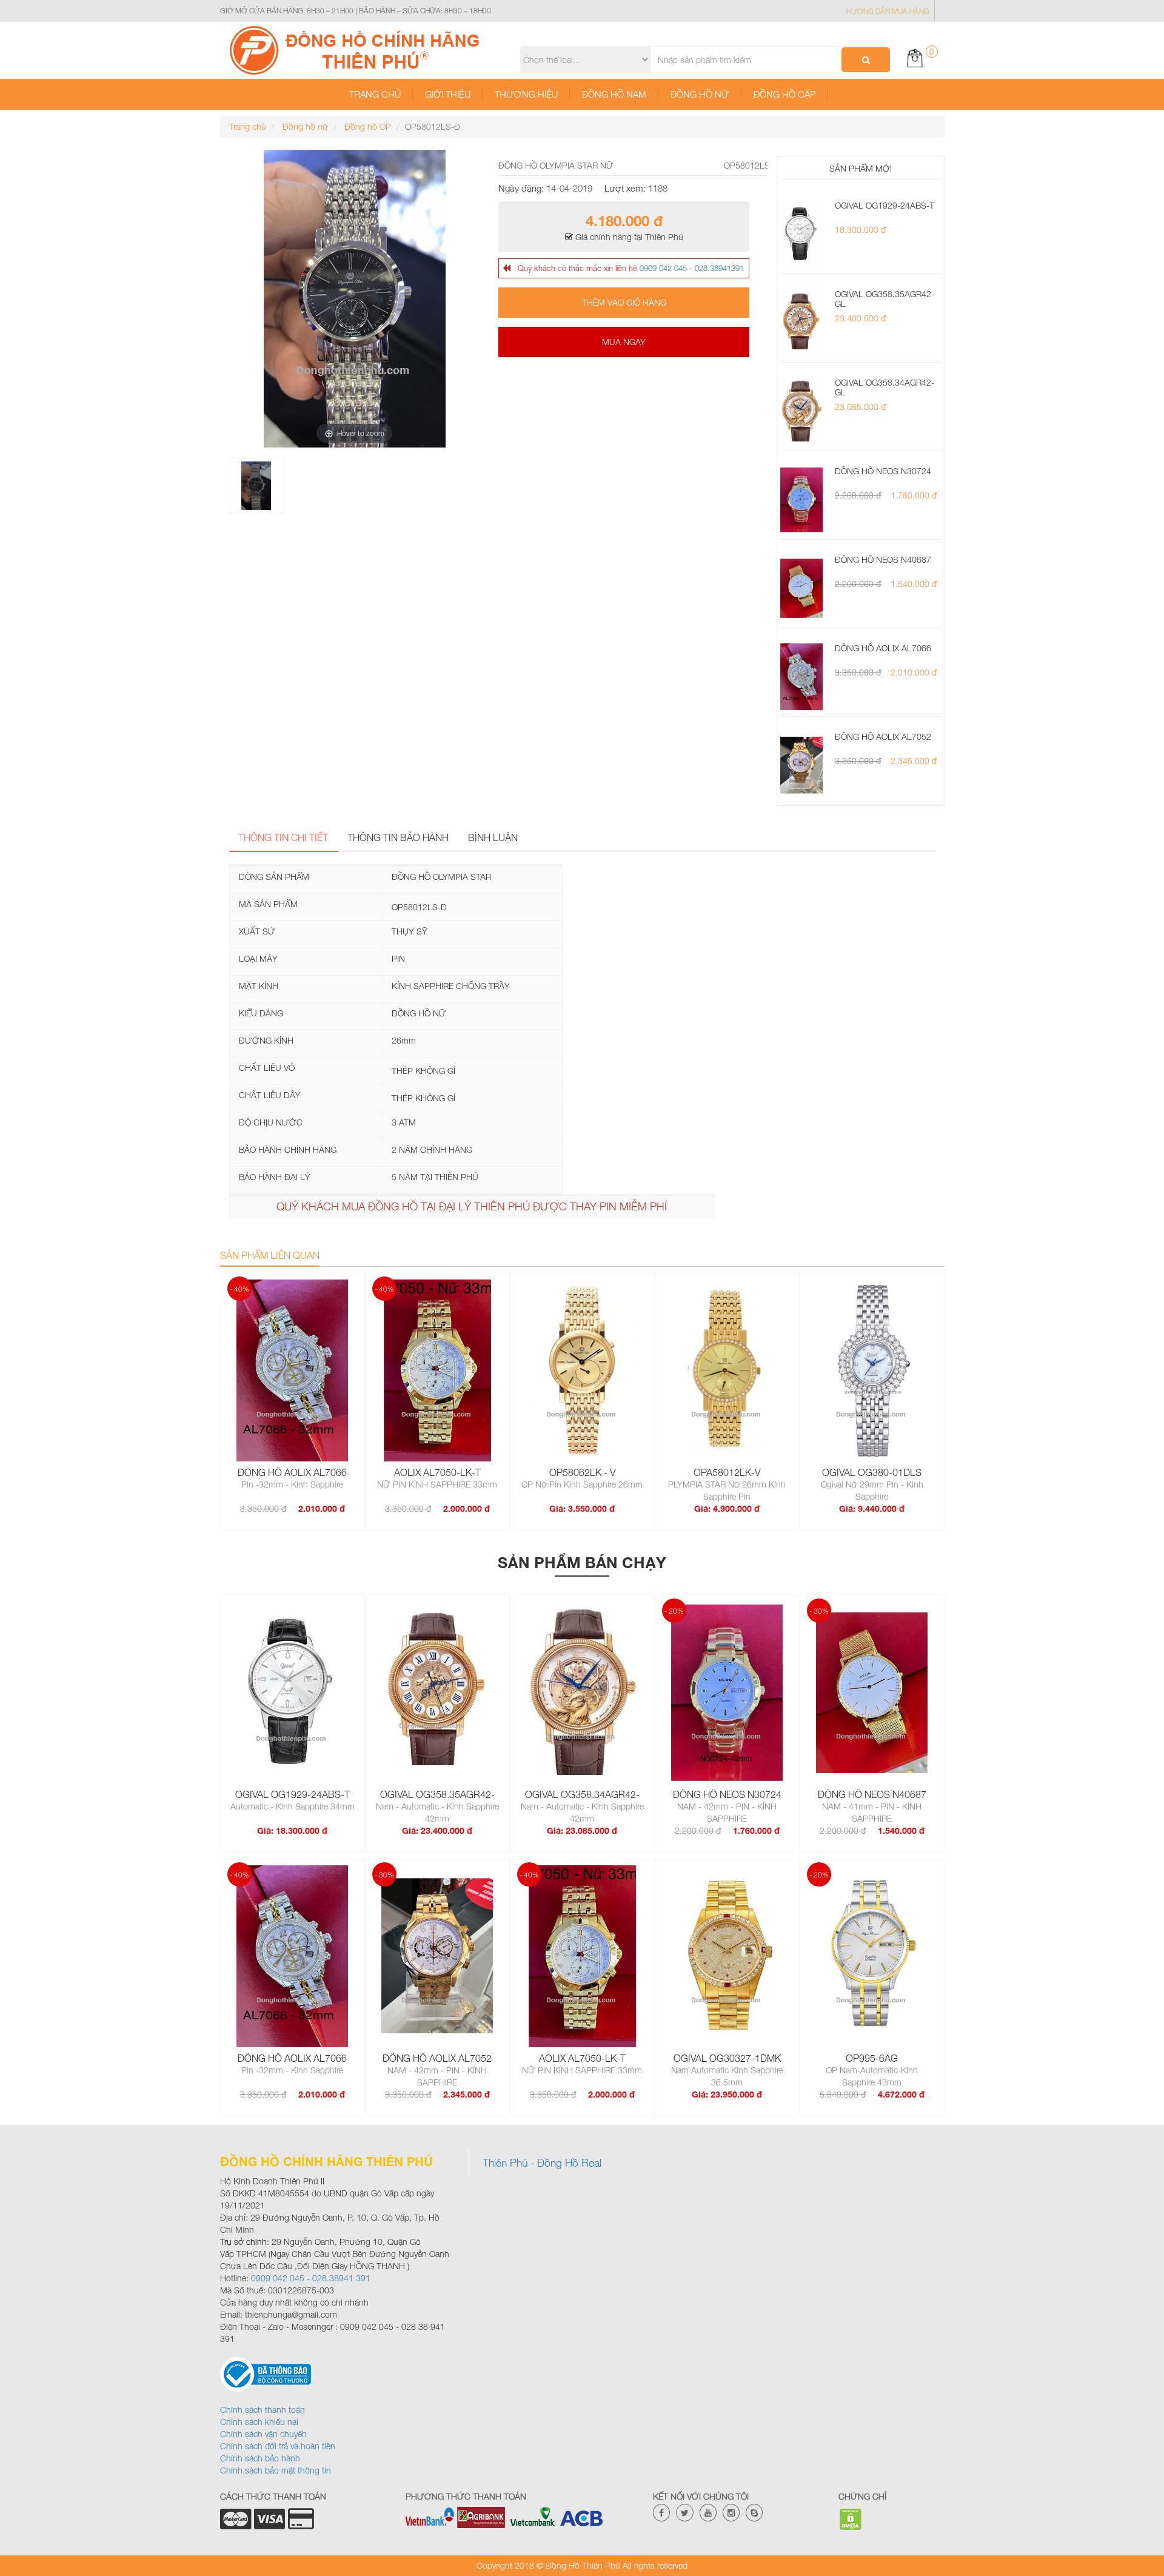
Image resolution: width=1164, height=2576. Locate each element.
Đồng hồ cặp (784, 94)
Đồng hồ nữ (700, 94)
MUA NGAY (624, 342)
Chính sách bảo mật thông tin (276, 2470)
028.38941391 (719, 268)
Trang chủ (248, 126)
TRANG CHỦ (375, 94)
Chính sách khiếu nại (259, 2422)
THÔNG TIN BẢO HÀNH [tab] (398, 837)
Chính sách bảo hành (260, 2458)
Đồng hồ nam (614, 94)
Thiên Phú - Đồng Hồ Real (542, 2163)
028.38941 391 (340, 2278)
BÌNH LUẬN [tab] (493, 837)
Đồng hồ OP (366, 126)
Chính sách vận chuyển (263, 2434)
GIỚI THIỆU (448, 94)
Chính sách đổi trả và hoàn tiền (278, 2446)
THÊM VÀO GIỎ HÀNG (624, 302)
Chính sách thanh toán (263, 2410)
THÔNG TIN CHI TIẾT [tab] (283, 837)
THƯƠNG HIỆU (526, 94)
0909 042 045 (663, 268)
